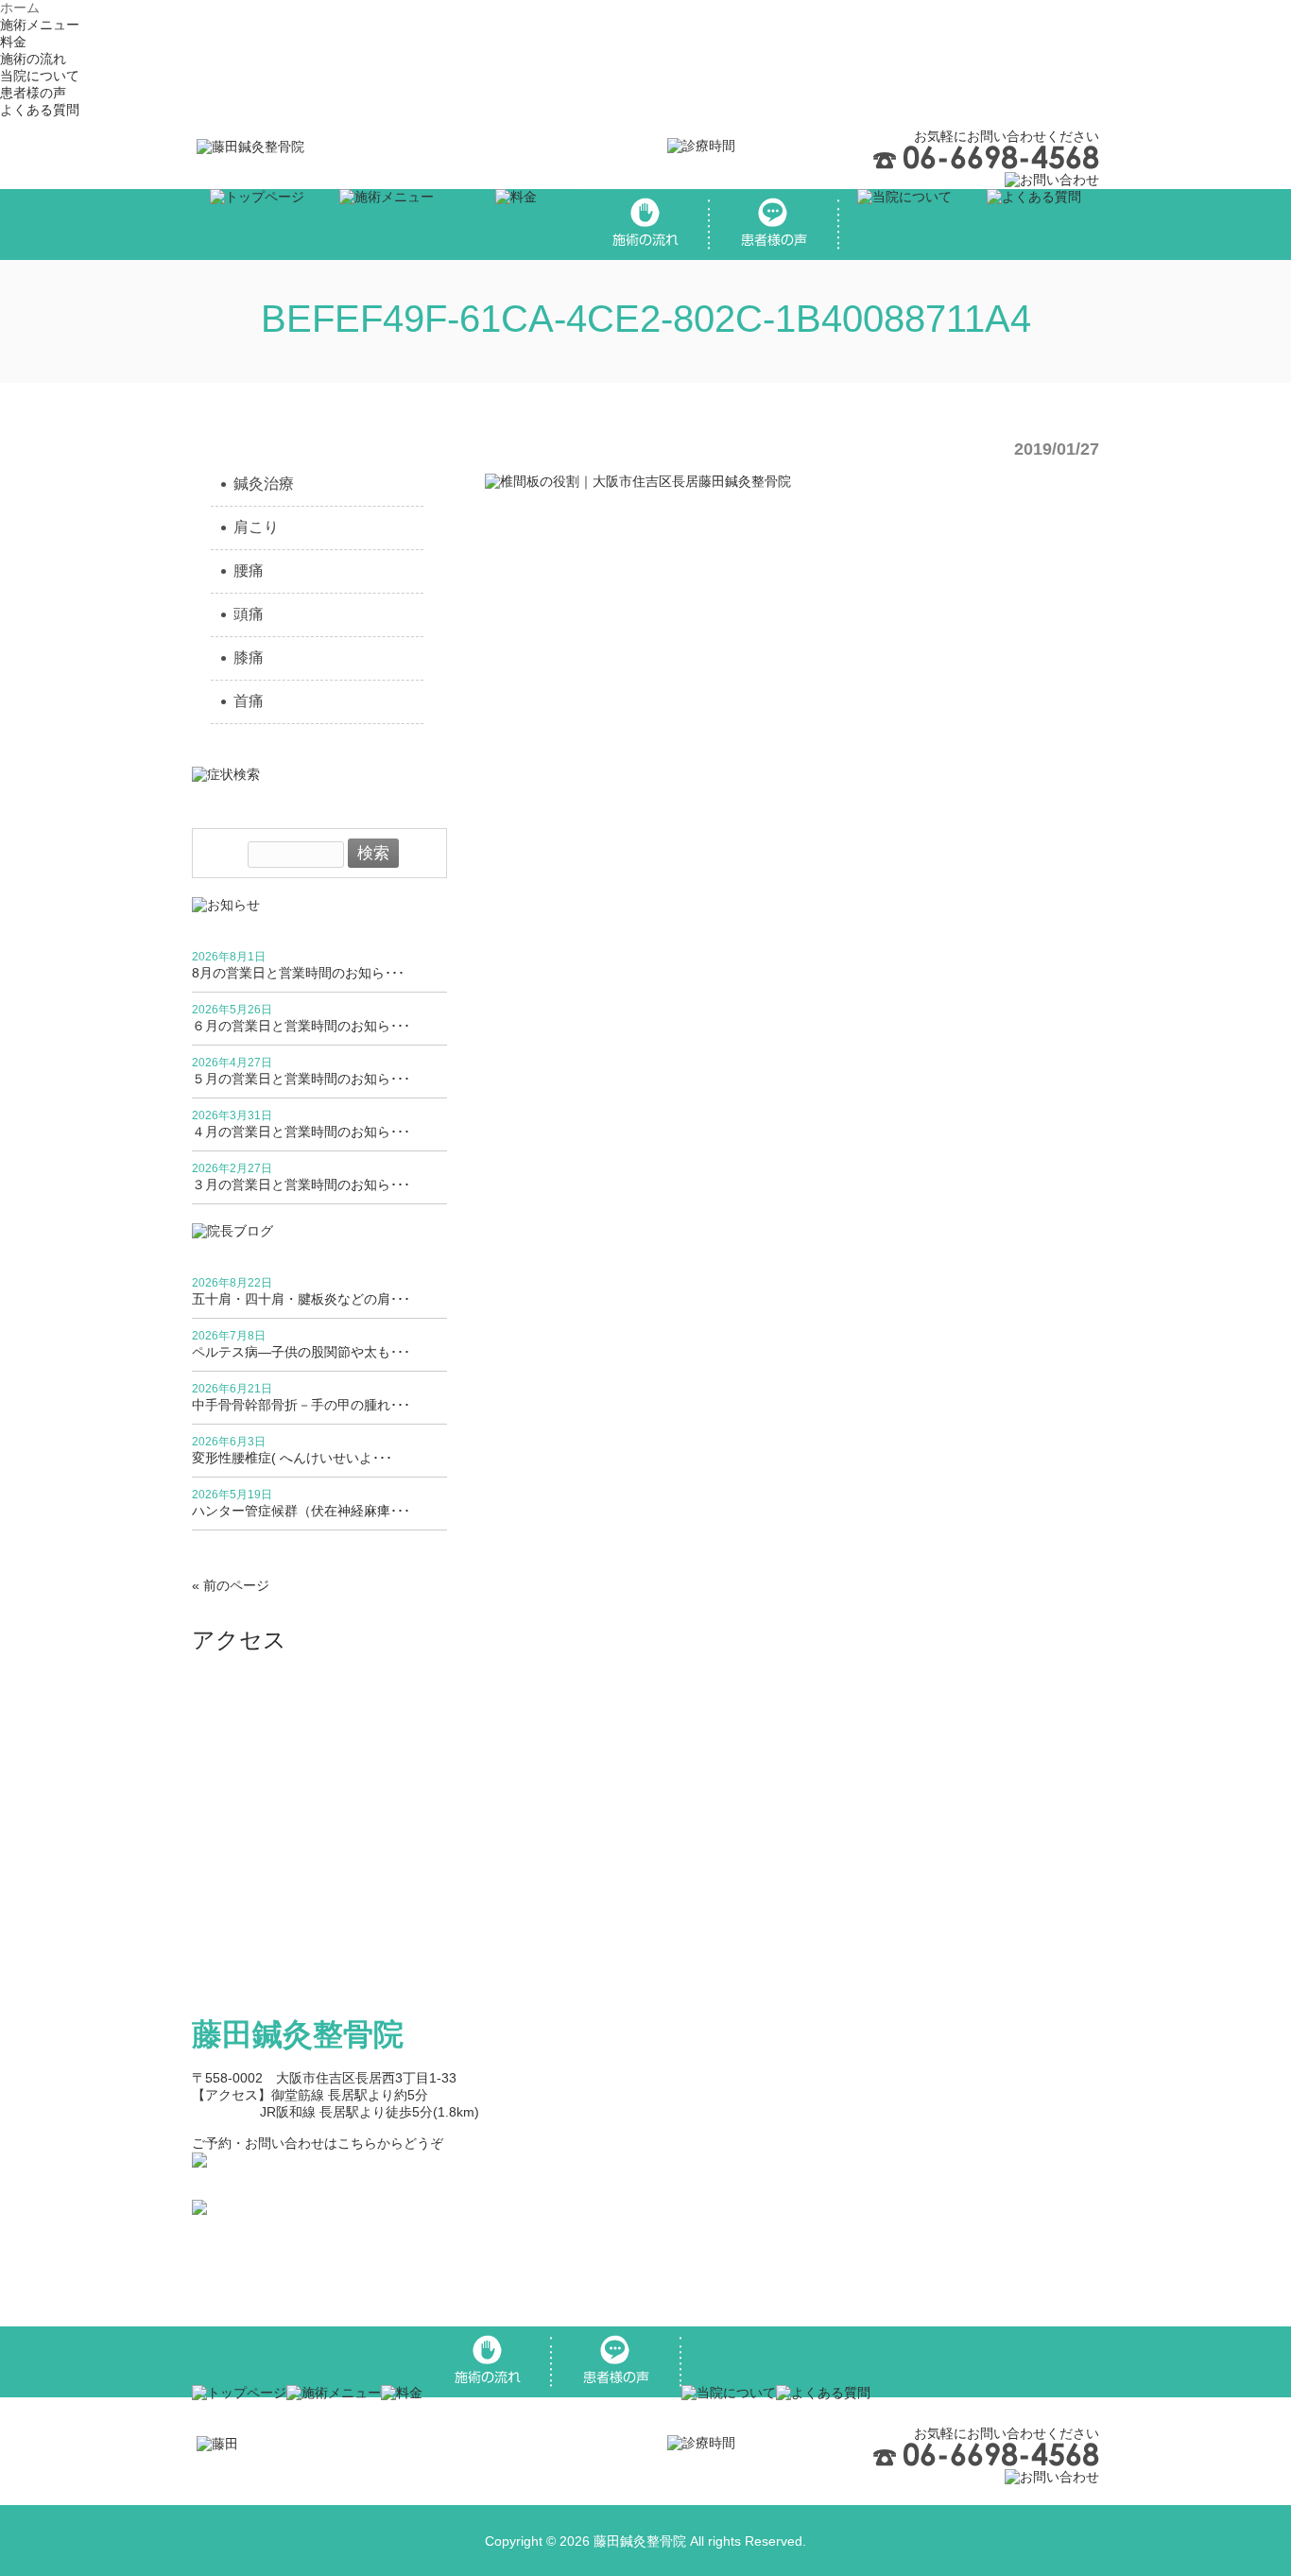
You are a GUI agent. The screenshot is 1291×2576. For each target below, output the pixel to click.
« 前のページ (231, 1585)
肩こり (256, 527)
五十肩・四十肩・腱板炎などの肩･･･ (301, 1299)
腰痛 (249, 571)
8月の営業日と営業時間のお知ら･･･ (298, 973)
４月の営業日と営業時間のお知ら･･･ (301, 1132)
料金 (13, 42)
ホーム (20, 8)
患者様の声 (33, 93)
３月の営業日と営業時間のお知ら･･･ (301, 1184)
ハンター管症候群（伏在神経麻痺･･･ (301, 1511)
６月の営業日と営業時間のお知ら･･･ (301, 1026)
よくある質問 (40, 110)
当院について (40, 76)
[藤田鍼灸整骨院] (250, 147)
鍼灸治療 (264, 484)
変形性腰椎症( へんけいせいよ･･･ (292, 1458)
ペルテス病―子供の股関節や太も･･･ (301, 1352)
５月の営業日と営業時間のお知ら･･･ (301, 1079)
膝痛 (249, 657)
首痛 (249, 701)
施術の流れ (33, 59)
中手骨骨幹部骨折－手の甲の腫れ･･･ (301, 1405)
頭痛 (249, 614)
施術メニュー (40, 25)
